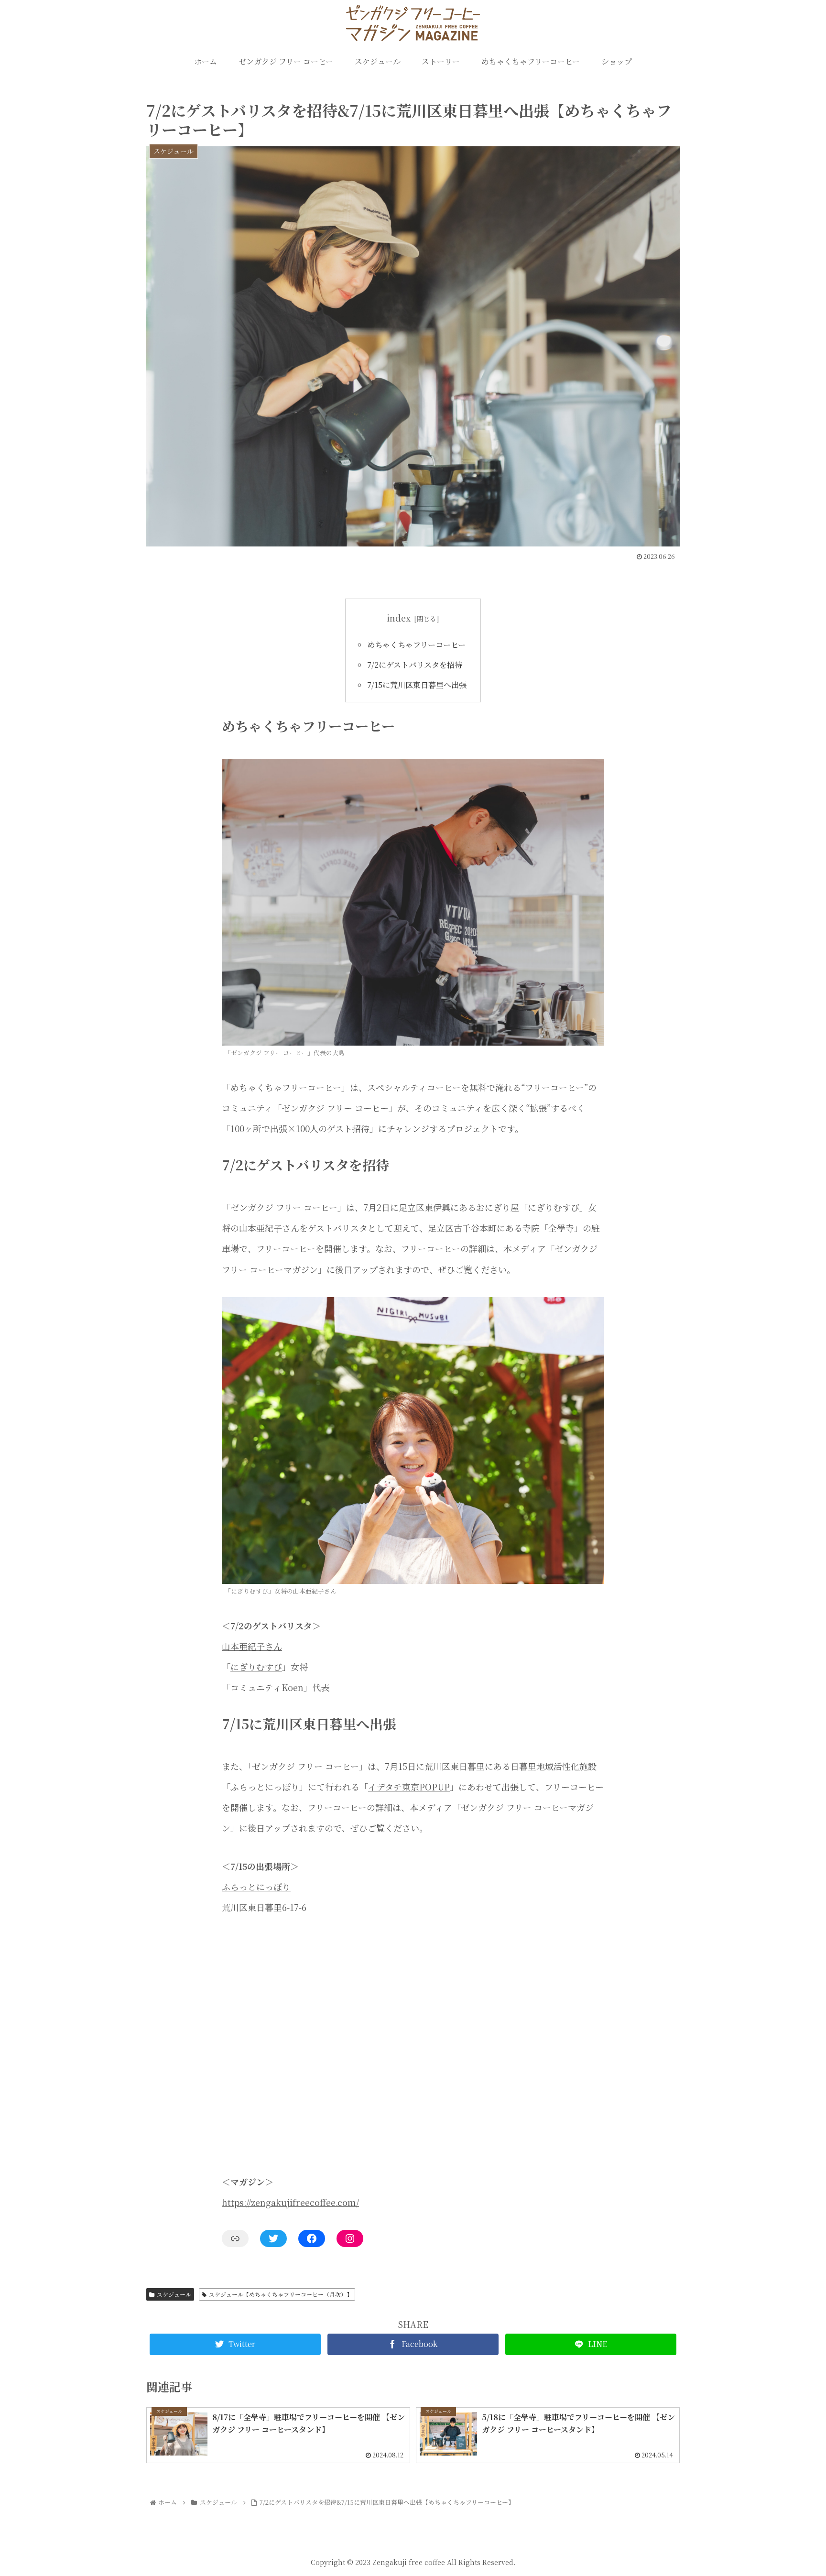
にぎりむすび (256, 1667)
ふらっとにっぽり (256, 1887)
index (399, 618)
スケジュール (174, 2294)
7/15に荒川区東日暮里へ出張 (417, 685)
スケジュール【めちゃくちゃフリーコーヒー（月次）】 (281, 2294)
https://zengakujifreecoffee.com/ (290, 2202)
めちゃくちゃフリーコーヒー (416, 644)
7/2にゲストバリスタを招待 (415, 665)
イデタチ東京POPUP (409, 1787)
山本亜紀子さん (252, 1646)
